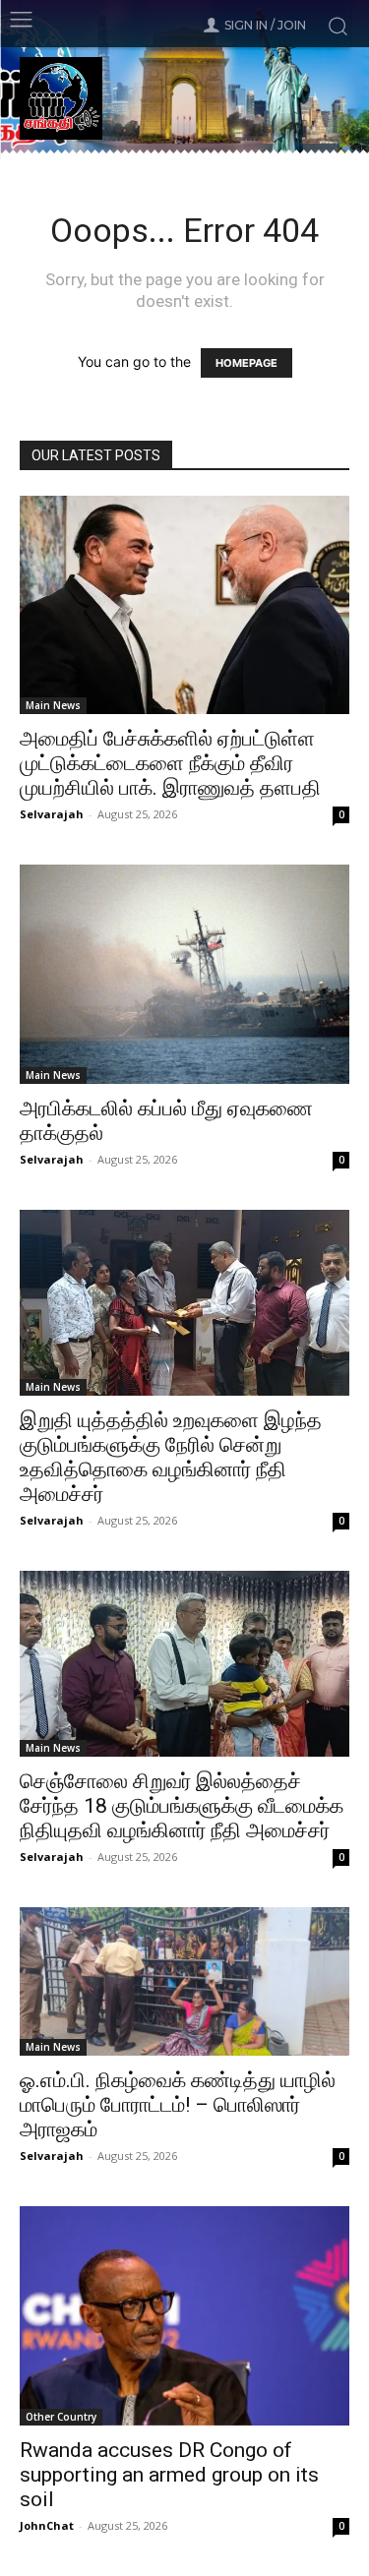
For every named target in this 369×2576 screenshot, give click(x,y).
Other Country (61, 2417)
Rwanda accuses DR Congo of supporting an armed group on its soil (169, 2475)
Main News (53, 705)
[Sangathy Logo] (184, 98)
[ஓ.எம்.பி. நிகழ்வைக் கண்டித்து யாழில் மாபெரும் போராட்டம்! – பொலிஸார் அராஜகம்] (184, 1981)
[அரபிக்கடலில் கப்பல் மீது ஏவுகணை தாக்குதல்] (184, 974)
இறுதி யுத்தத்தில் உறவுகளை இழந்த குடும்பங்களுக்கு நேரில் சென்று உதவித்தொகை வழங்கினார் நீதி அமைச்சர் (171, 1457)
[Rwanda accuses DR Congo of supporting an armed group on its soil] (184, 2316)
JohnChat (47, 2525)
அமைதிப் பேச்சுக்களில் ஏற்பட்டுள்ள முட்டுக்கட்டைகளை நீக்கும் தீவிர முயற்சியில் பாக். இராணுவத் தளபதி (170, 763)
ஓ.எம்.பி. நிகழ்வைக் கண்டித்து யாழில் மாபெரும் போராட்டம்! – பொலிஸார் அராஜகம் (178, 2105)
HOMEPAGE (246, 363)
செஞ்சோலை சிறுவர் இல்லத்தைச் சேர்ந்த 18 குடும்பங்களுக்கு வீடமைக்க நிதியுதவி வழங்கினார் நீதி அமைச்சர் (182, 1806)
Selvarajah (52, 814)
